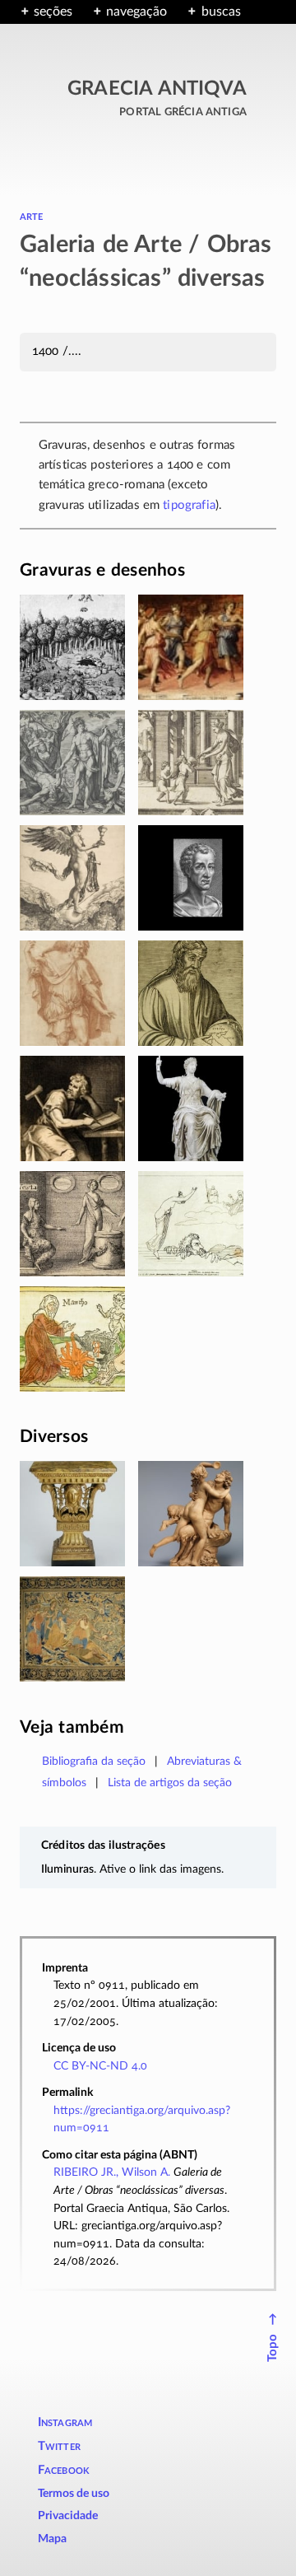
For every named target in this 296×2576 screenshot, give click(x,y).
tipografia (189, 505)
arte (32, 216)
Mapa (52, 2539)
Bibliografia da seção (94, 1761)
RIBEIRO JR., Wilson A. (112, 2172)
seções (53, 12)
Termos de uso (74, 2494)
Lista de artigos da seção (170, 1783)
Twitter (59, 2446)
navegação (136, 12)
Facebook (64, 2470)
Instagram (65, 2422)
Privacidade (68, 2516)
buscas (221, 12)
